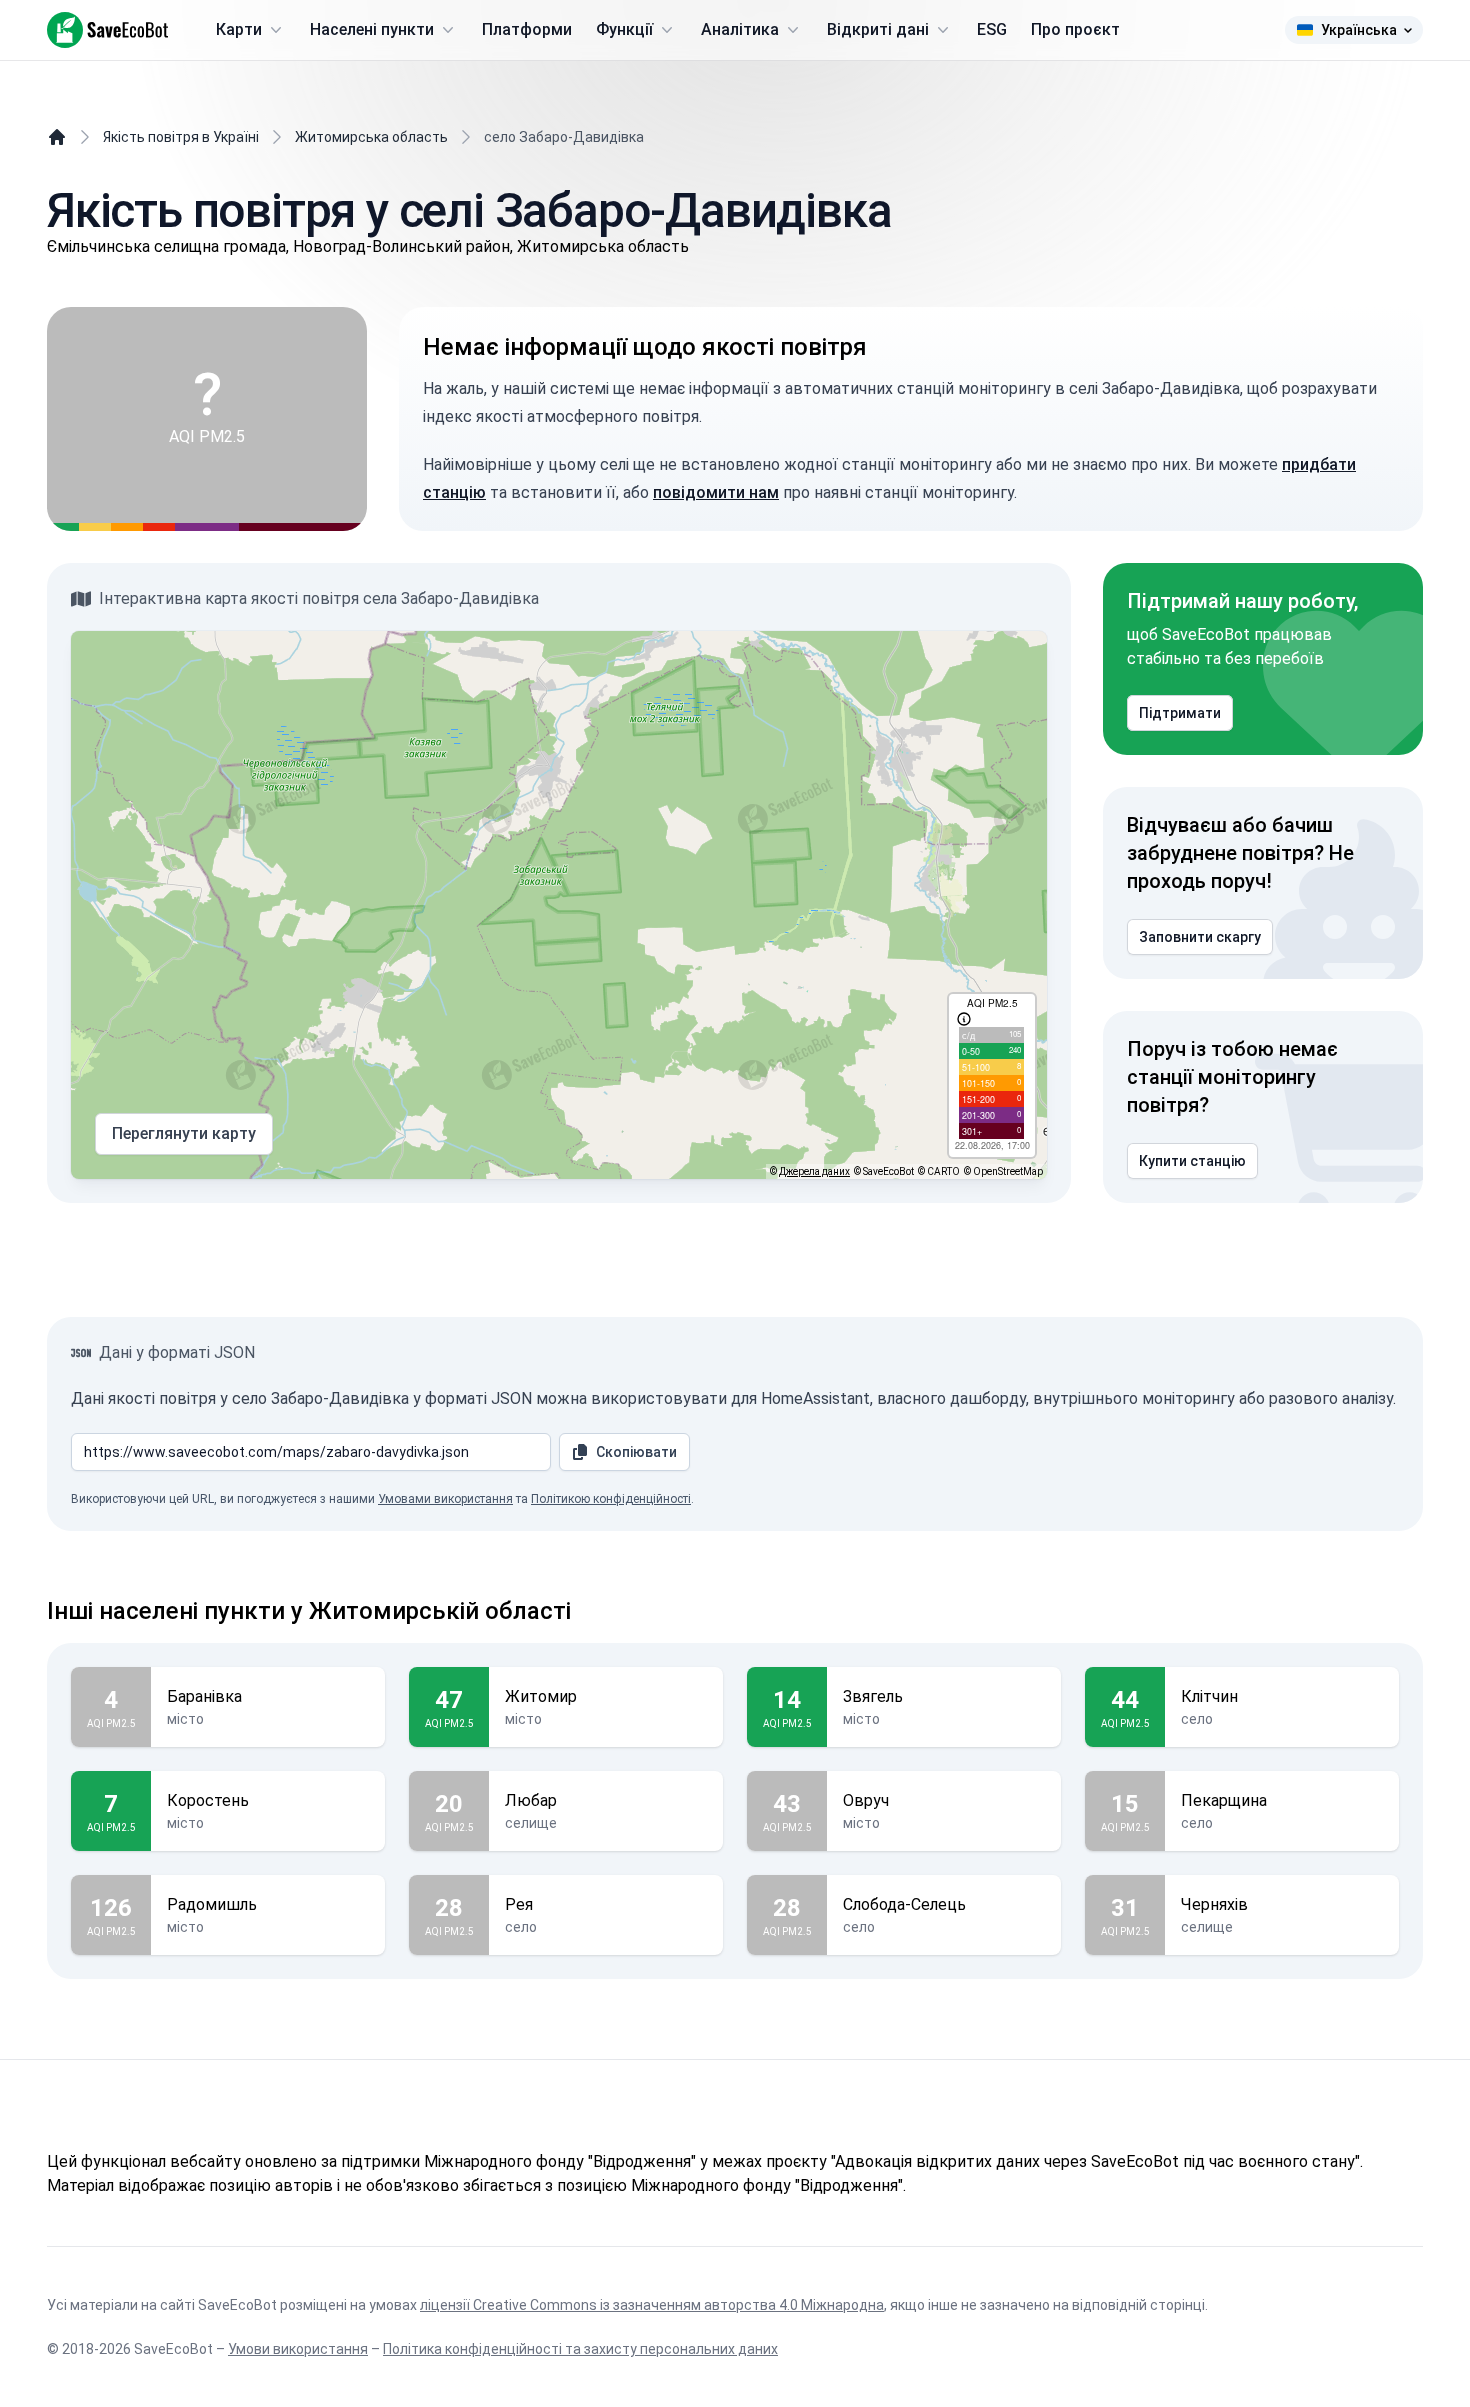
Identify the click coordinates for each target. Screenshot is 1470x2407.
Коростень (208, 1800)
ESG (992, 29)
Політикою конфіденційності (611, 1499)
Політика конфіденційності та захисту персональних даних (580, 2349)
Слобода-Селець (904, 1904)
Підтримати (1180, 713)
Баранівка (204, 1696)
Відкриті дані (878, 29)
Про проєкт (1075, 29)
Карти (239, 29)
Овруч (866, 1800)
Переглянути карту (184, 1133)
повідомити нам (716, 492)
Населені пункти (372, 29)
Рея (519, 1904)
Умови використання (298, 2349)
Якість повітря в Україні (181, 137)
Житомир (541, 1696)
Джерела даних (814, 1171)
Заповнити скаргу (1200, 937)
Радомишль (212, 1904)
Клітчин (1209, 1696)
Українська (1359, 30)
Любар (531, 1800)
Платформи (527, 29)
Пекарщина (1224, 1800)
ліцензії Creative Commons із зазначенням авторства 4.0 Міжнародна (652, 2305)
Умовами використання (445, 1499)
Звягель (873, 1696)
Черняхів (1214, 1904)
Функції (624, 29)
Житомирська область (371, 137)
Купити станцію (1192, 1161)
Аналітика (740, 29)
